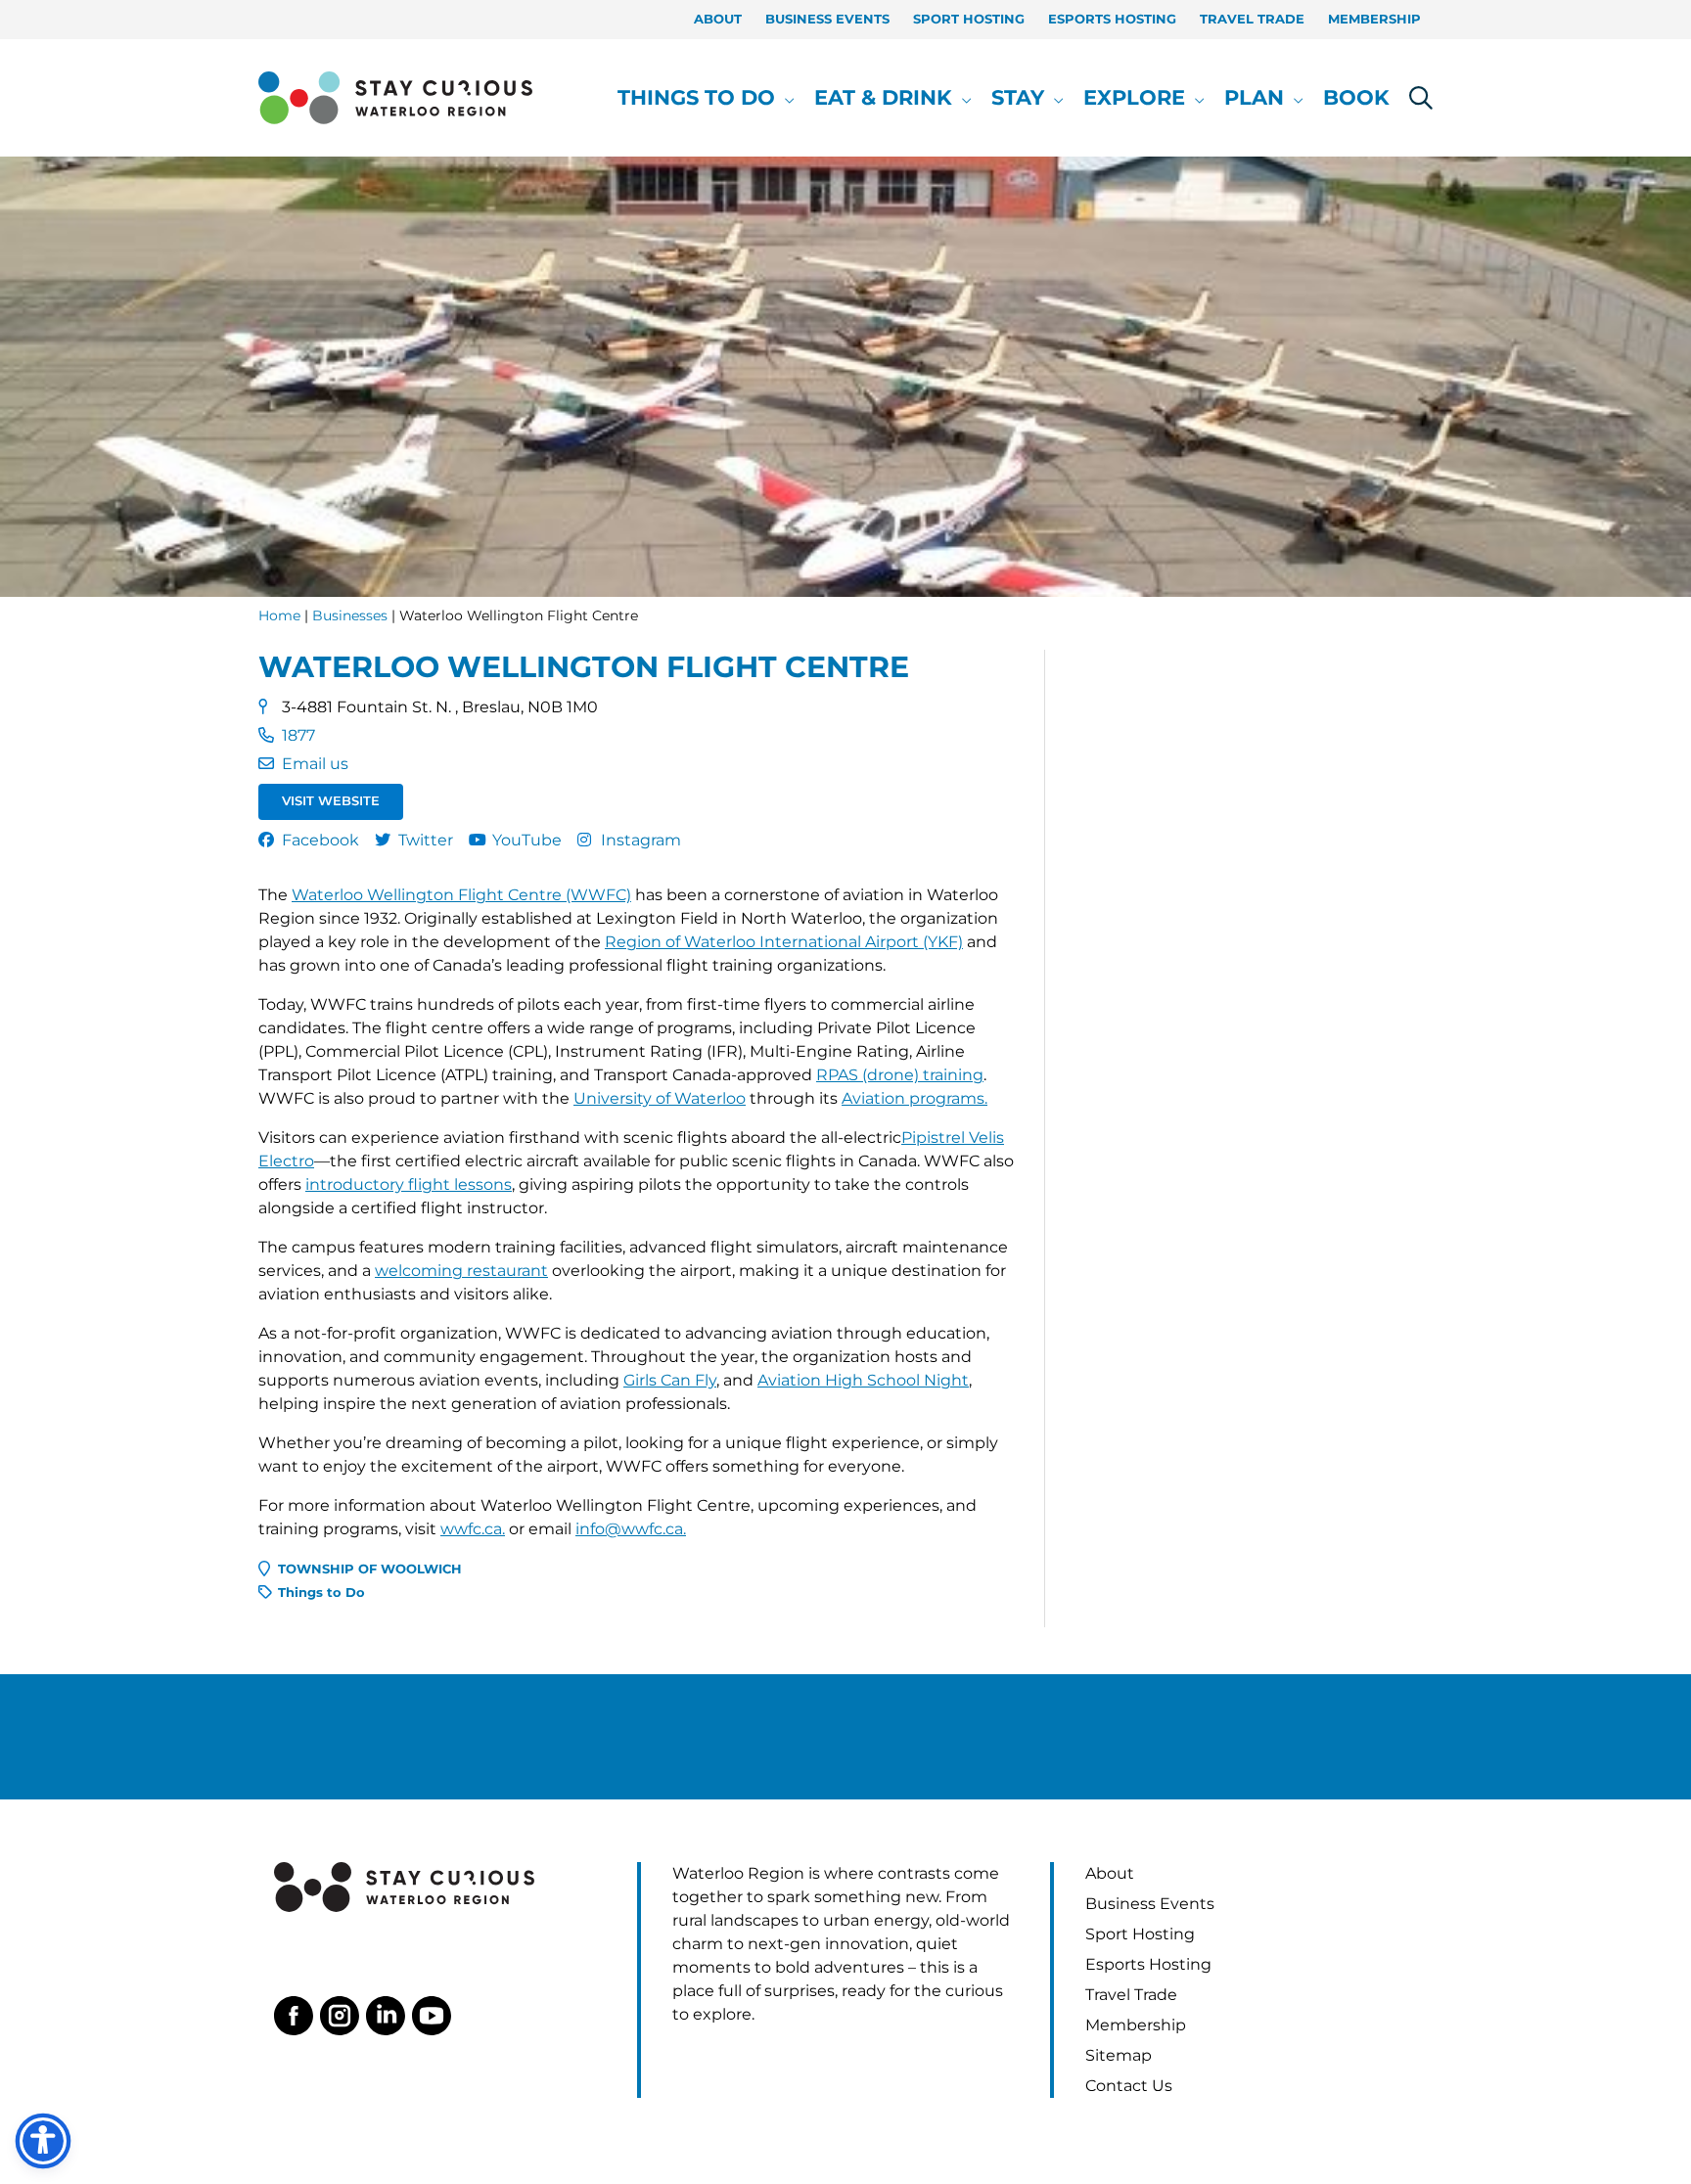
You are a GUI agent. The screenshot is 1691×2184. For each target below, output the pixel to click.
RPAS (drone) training (900, 1075)
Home (279, 615)
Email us (315, 764)
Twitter (426, 840)
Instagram (641, 840)
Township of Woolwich (370, 1569)
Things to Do (321, 1592)
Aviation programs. (914, 1098)
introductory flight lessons (409, 1184)
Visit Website (331, 801)
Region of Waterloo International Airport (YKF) (784, 942)
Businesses (350, 615)
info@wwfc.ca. (631, 1529)
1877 (298, 735)
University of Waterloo (660, 1098)
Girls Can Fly (670, 1380)
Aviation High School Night (863, 1380)
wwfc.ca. (473, 1529)
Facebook (320, 840)
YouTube (527, 840)
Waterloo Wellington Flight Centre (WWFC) (461, 895)
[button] (785, 98)
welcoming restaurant (461, 1271)
